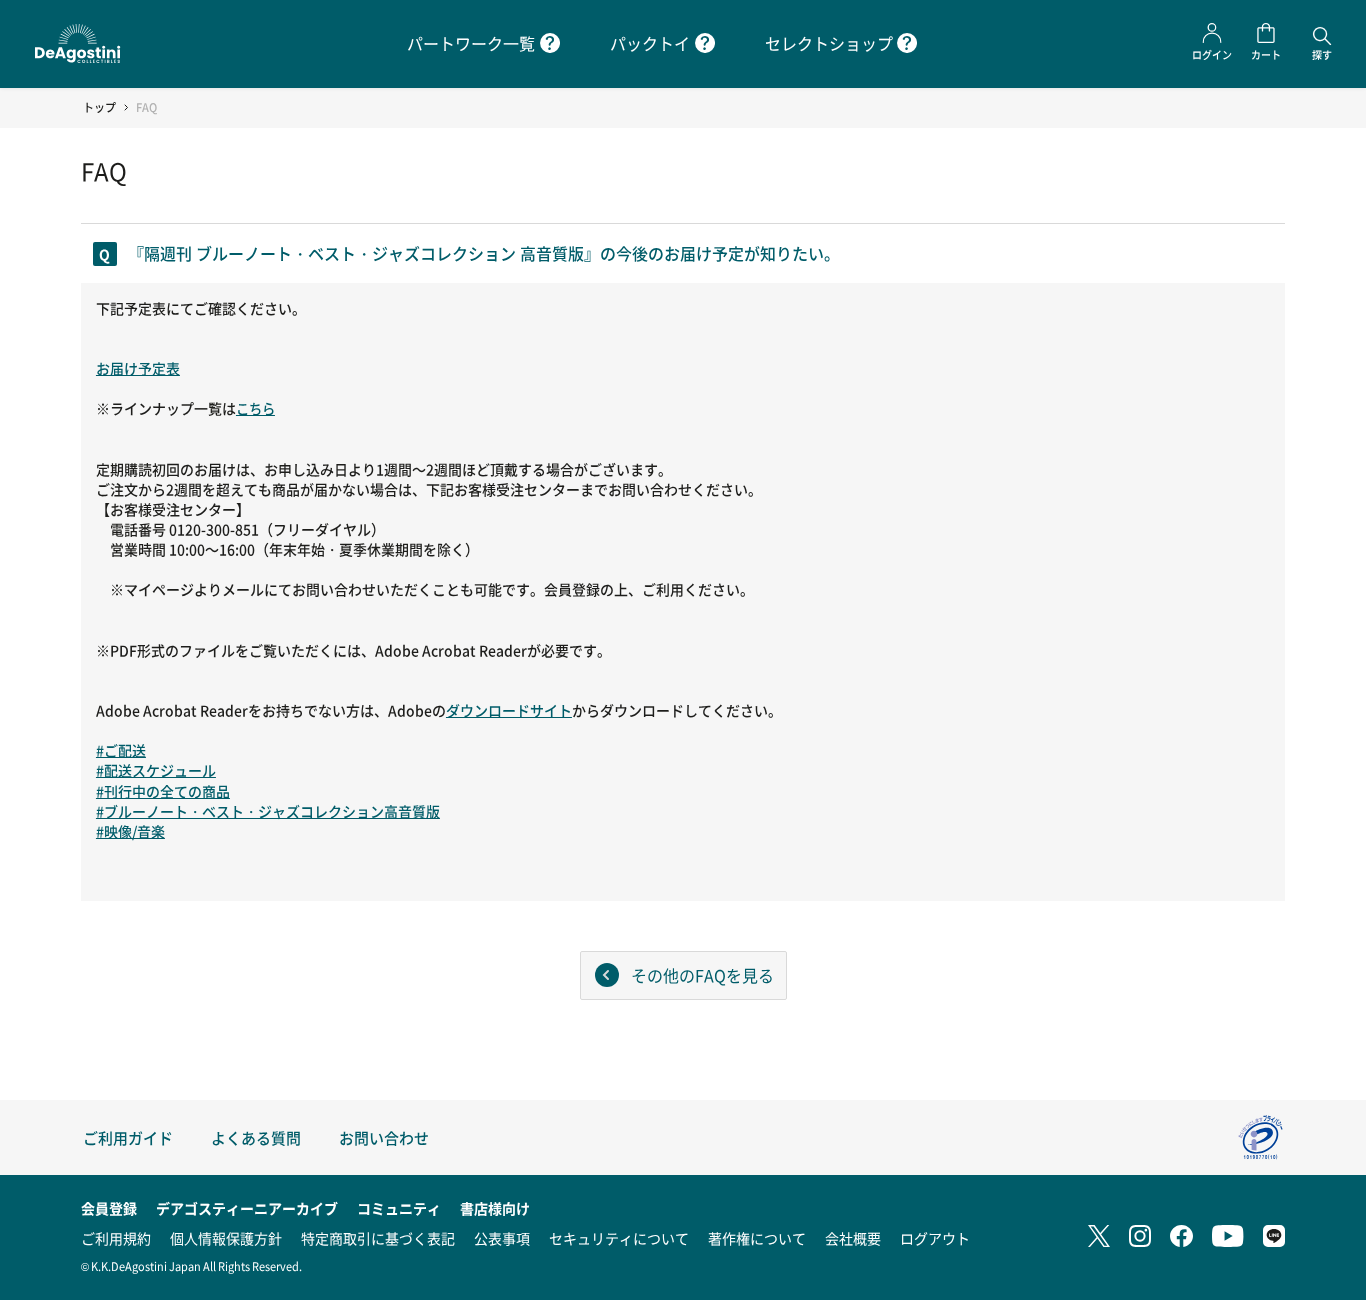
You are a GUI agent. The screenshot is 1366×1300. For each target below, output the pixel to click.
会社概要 (853, 1238)
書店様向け (495, 1208)
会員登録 (109, 1208)
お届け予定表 (138, 368)
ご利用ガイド (128, 1137)
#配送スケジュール (156, 770)
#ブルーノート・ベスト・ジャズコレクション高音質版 (268, 811)
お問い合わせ (384, 1137)
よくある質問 (256, 1137)
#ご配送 (121, 750)
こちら (255, 408)
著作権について (757, 1238)
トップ (99, 107)
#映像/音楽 (130, 831)
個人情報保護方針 (226, 1238)
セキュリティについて (619, 1238)
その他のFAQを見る (702, 975)
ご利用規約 (116, 1238)
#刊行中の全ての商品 (163, 791)
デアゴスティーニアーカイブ (247, 1208)
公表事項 (502, 1238)
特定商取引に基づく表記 (378, 1238)
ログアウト (935, 1238)
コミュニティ (399, 1208)
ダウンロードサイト (509, 710)
